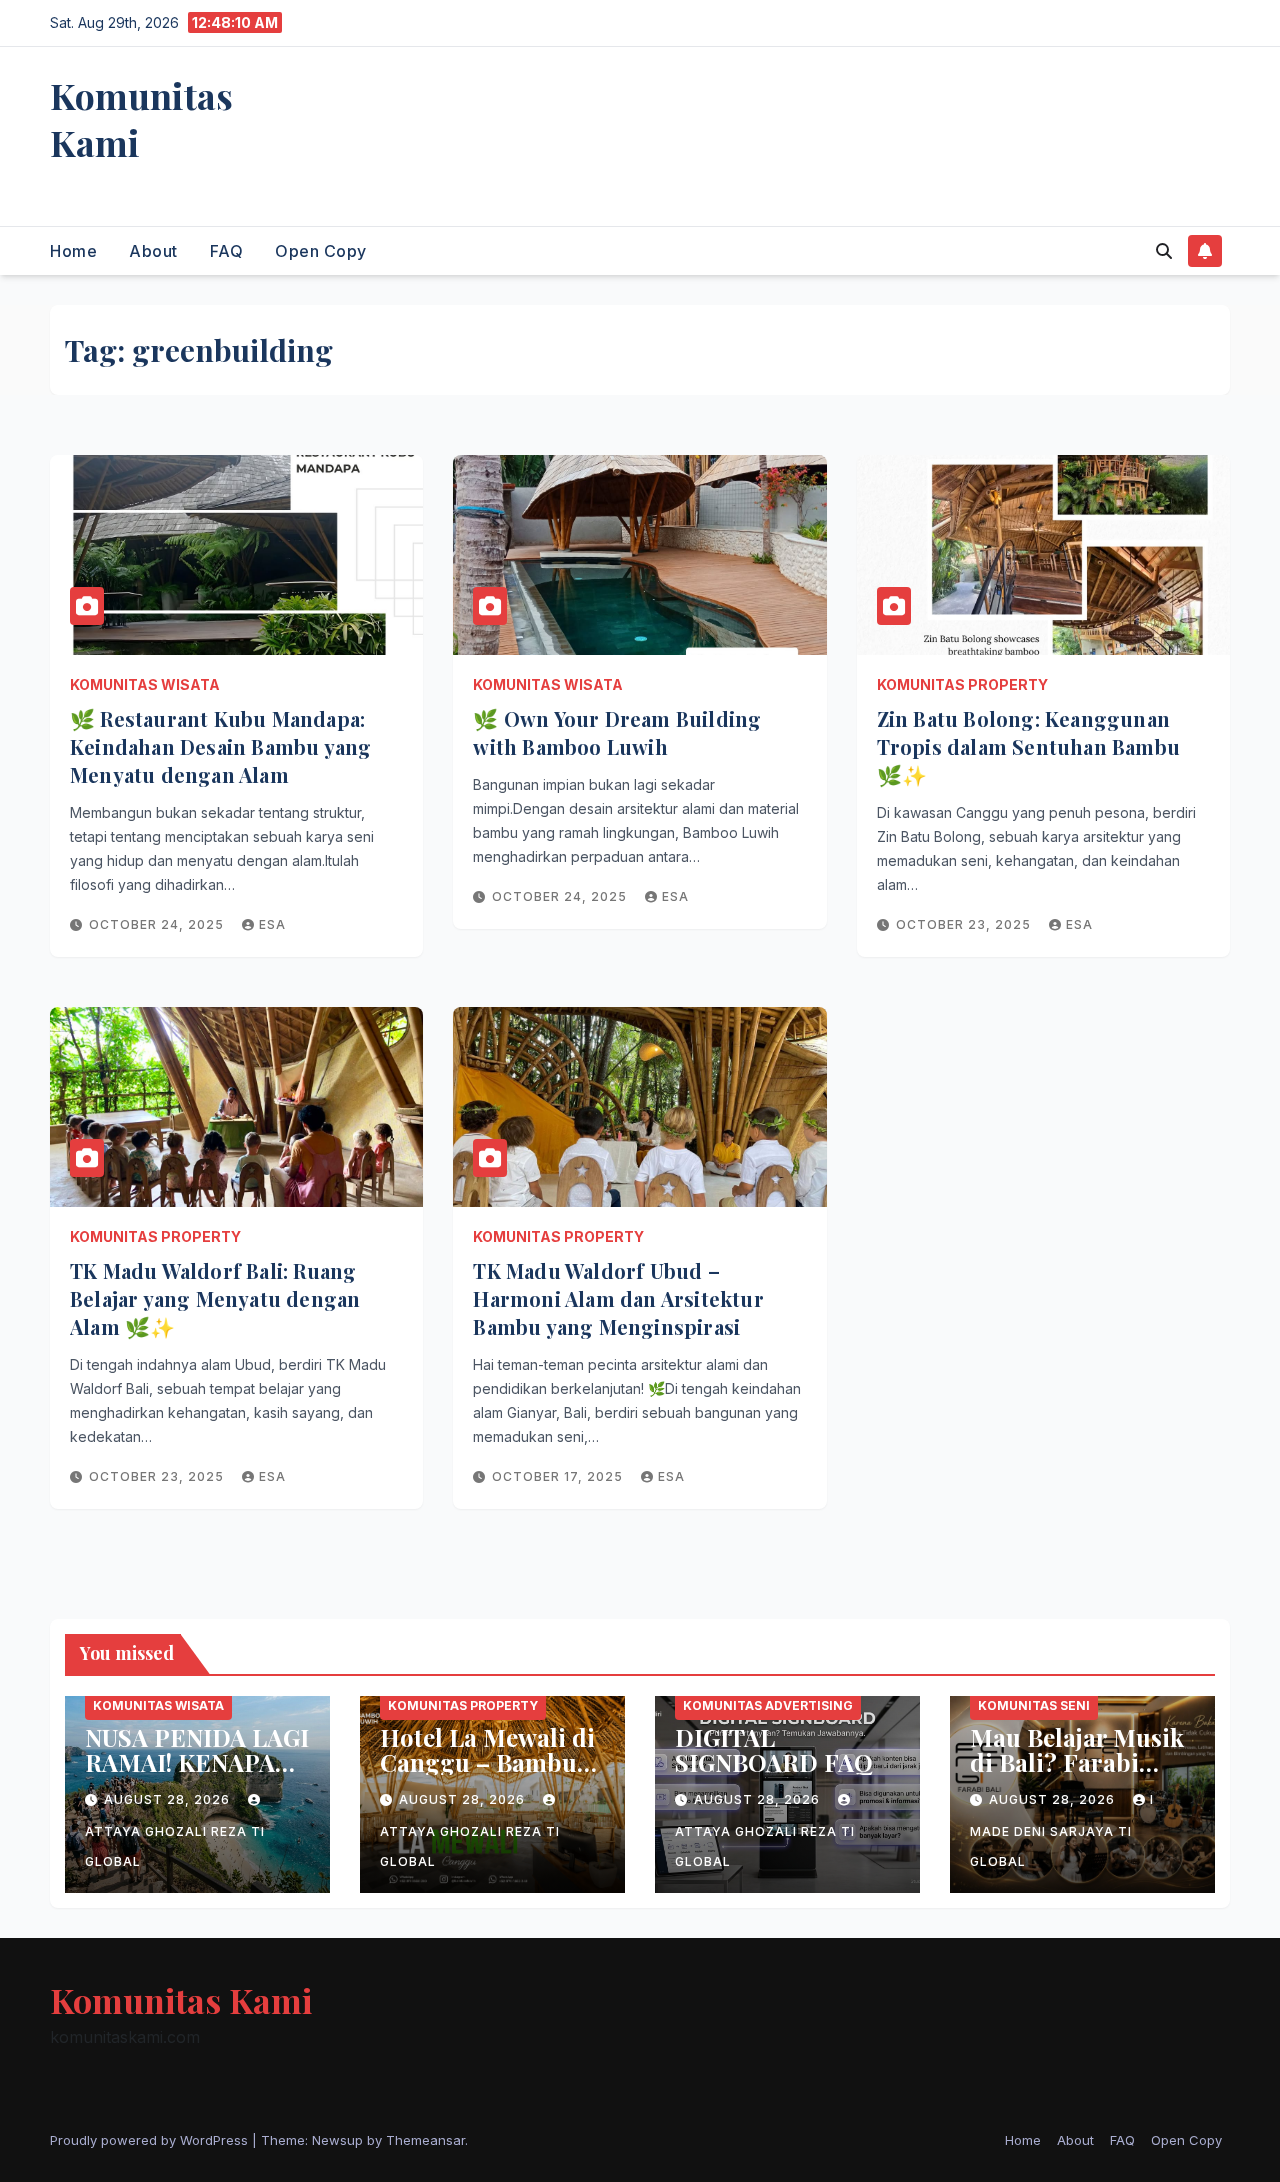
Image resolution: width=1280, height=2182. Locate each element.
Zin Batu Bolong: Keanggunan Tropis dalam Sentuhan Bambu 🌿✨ (1028, 746)
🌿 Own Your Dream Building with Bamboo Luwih (617, 732)
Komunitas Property (962, 684)
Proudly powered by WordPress (151, 2140)
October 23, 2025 (965, 924)
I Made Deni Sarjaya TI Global (1062, 1830)
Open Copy (321, 251)
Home (73, 251)
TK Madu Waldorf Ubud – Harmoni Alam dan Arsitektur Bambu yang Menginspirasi (618, 1298)
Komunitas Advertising (768, 1705)
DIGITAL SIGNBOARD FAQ (774, 1749)
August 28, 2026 (169, 1799)
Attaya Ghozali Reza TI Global (175, 1846)
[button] (1164, 251)
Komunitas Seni (1034, 1705)
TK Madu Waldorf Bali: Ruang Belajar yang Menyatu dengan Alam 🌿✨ (215, 1298)
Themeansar (425, 2140)
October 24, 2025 (158, 924)
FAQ (227, 251)
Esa (272, 924)
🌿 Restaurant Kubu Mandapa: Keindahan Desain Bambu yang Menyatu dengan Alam (220, 746)
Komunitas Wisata (145, 684)
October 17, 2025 (559, 1476)
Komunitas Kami (141, 118)
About (153, 251)
